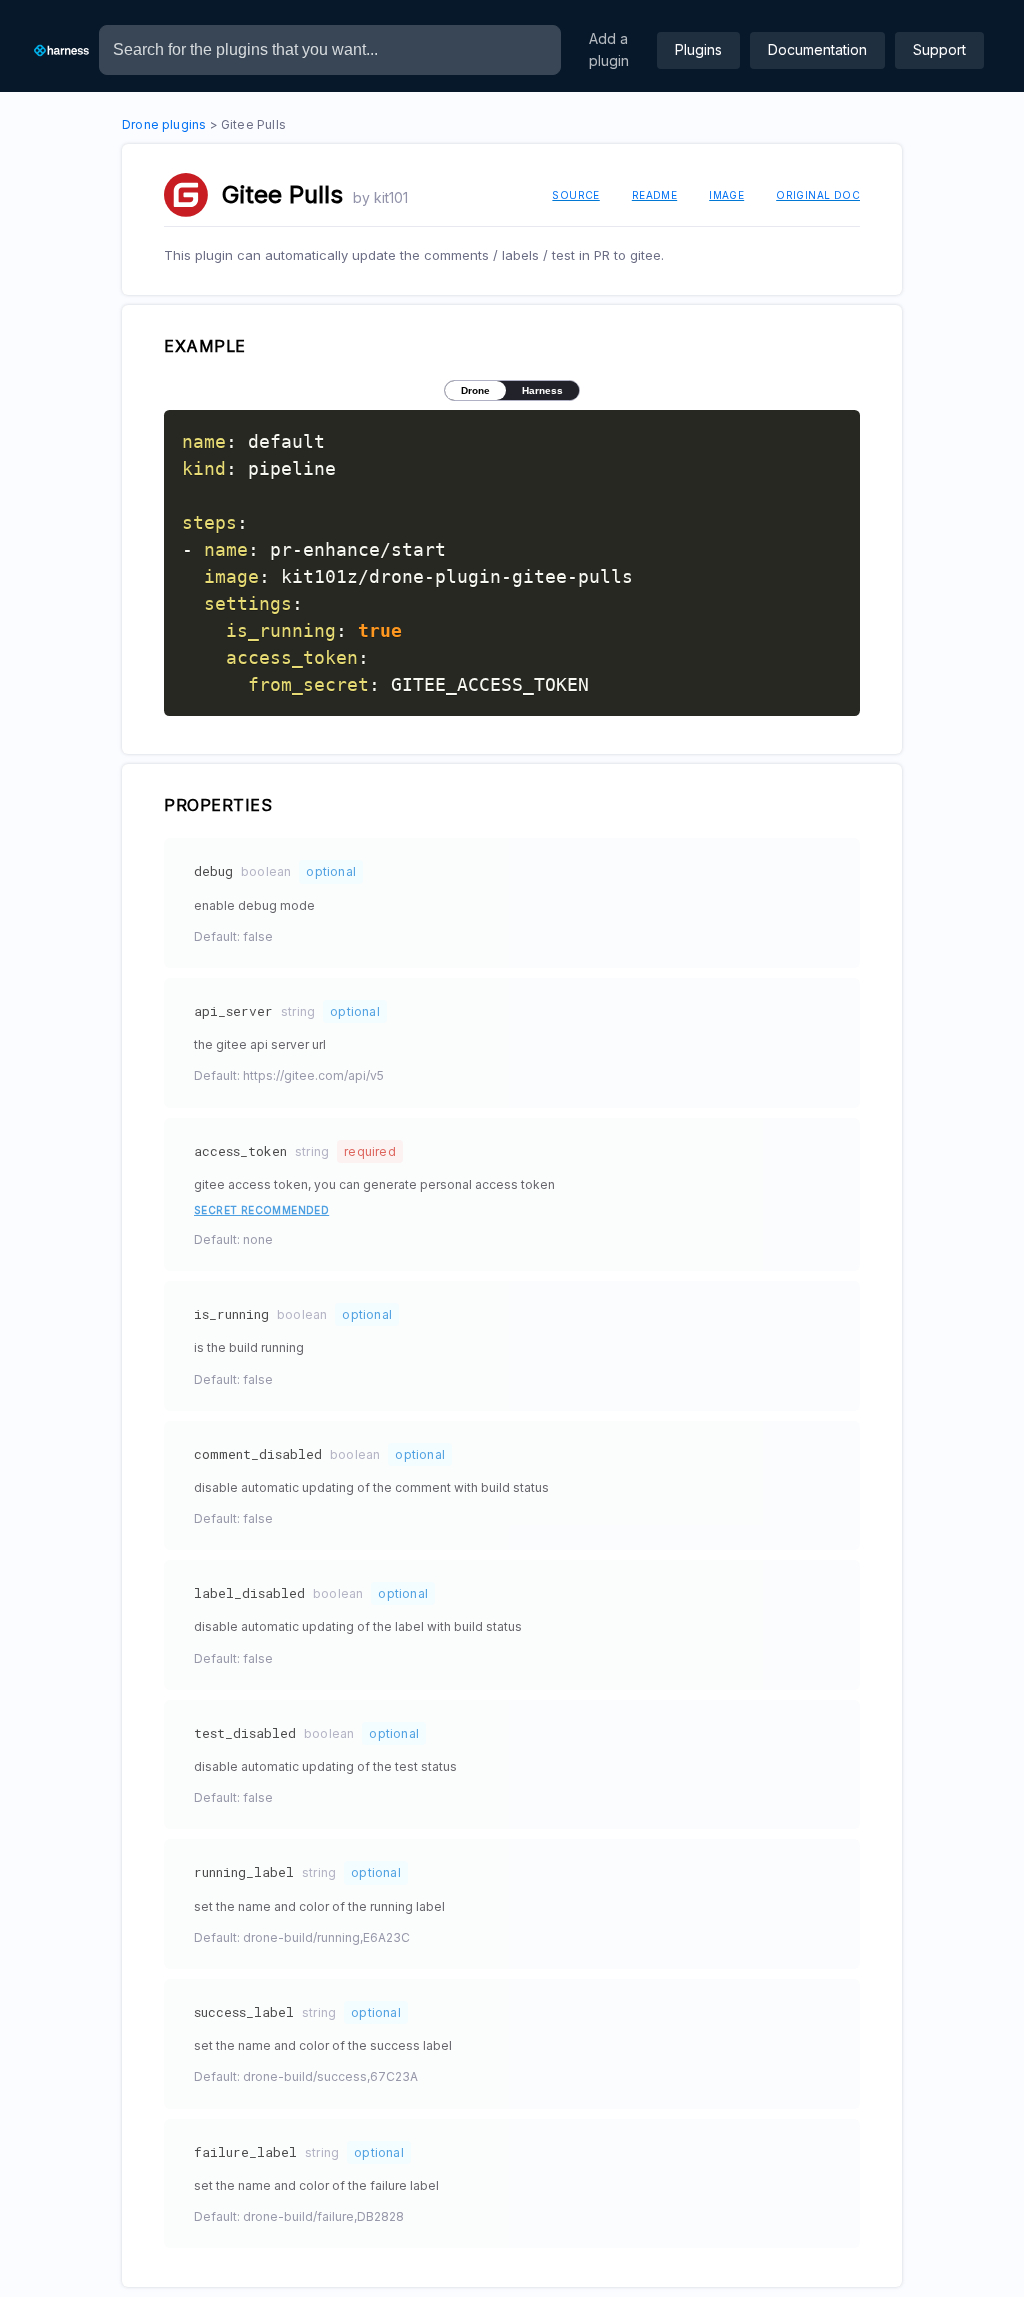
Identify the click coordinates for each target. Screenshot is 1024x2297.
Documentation (817, 49)
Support (939, 49)
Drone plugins (164, 124)
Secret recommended (261, 1210)
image (726, 195)
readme (654, 195)
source (575, 195)
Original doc (818, 195)
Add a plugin (609, 49)
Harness (542, 390)
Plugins (698, 49)
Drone (475, 390)
